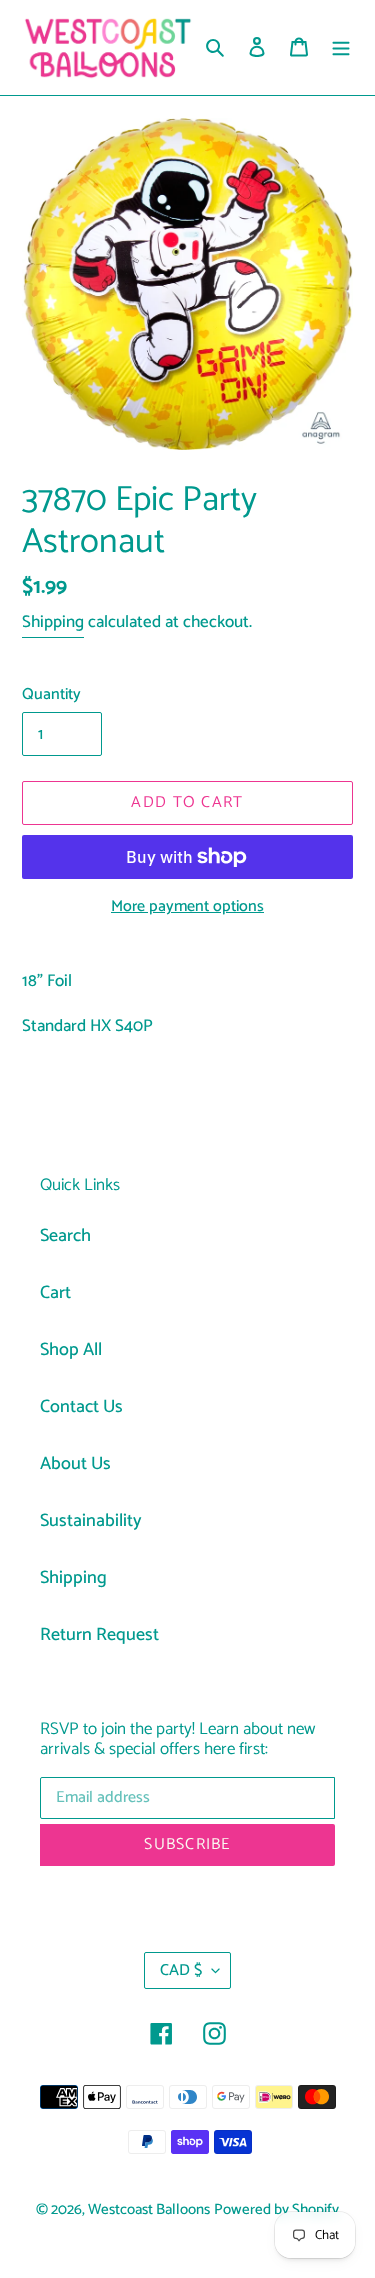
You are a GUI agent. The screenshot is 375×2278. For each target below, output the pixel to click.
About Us (75, 1464)
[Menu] (341, 47)
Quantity (51, 695)
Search (65, 1236)
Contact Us (81, 1407)
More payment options (187, 907)
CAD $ (181, 1970)
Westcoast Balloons (149, 2210)
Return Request (99, 1635)
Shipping (53, 622)
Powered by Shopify (276, 2210)
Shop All (71, 1350)
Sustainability (91, 1521)
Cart (55, 1293)
